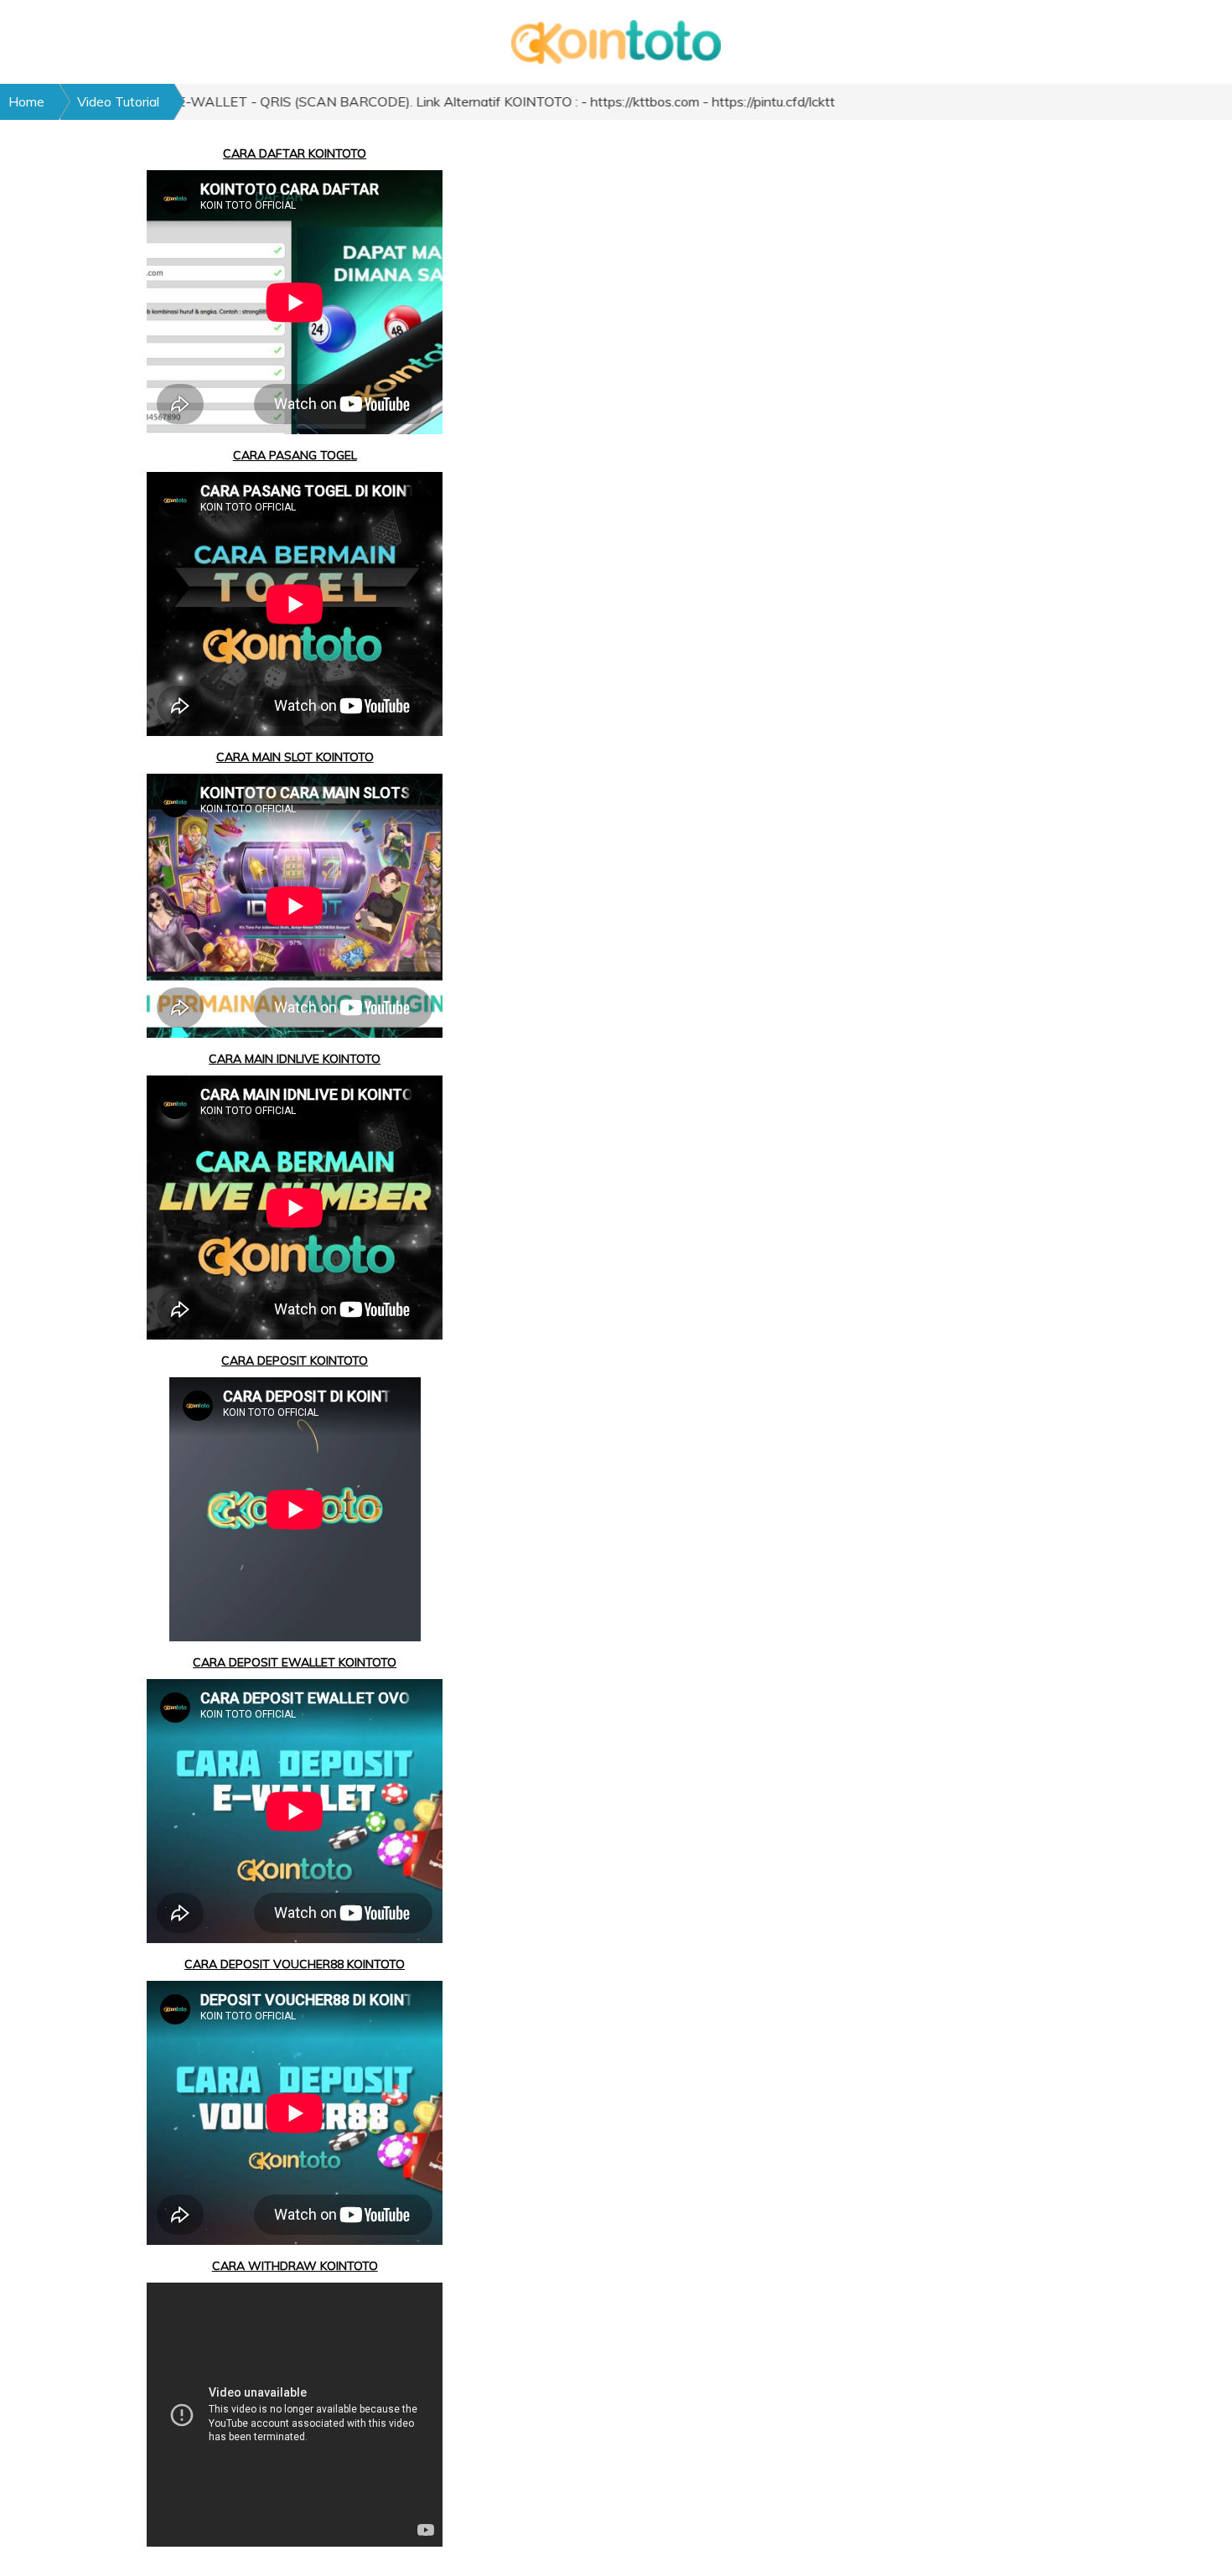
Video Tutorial (118, 101)
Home (26, 101)
